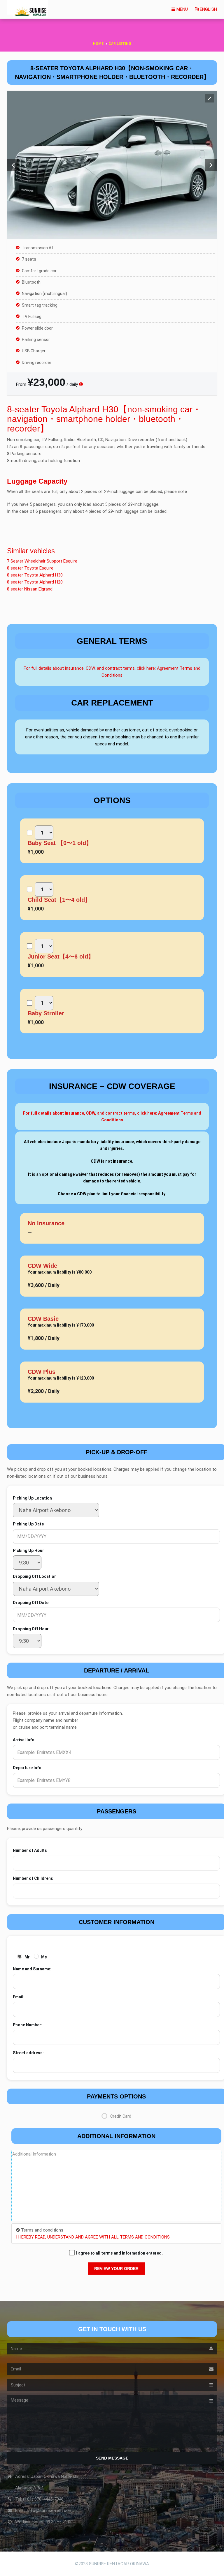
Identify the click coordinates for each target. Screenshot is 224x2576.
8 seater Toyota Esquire (30, 568)
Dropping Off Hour (31, 1629)
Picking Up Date (28, 1524)
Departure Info (27, 1768)
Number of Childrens (33, 1878)
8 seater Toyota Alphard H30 (35, 575)
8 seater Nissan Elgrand (30, 589)
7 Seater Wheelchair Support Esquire (42, 561)
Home (98, 44)
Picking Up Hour (28, 1550)
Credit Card (121, 2116)
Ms (44, 1957)
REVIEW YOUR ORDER (116, 2269)
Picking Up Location (32, 1498)
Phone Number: (28, 2025)
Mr (27, 1957)
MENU (182, 9)
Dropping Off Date (31, 1603)
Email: (19, 1997)
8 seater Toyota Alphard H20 (35, 582)
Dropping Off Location (35, 1576)
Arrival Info (24, 1740)
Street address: (28, 2053)
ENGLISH (208, 9)
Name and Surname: (32, 1969)
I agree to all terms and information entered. (119, 2253)
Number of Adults (30, 1850)
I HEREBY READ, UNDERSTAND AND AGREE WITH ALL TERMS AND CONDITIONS (93, 2237)
